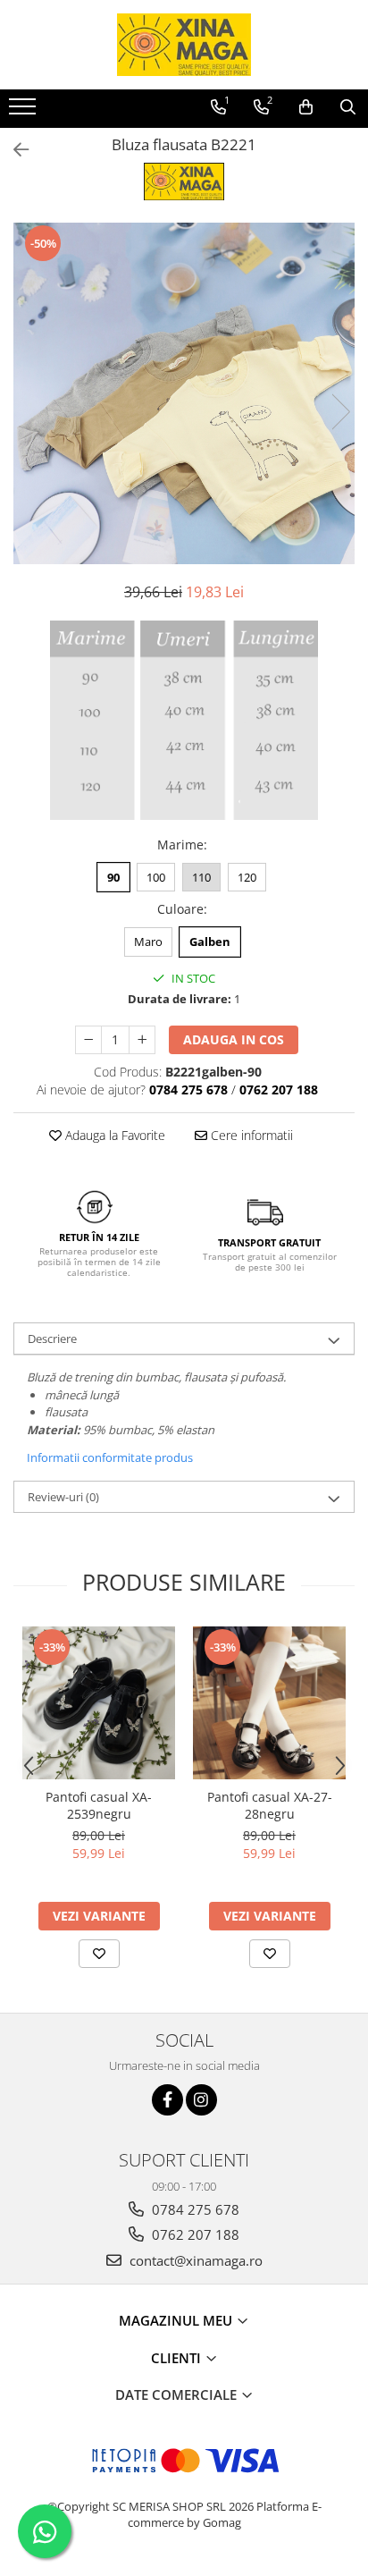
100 (156, 877)
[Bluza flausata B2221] (184, 393)
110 (201, 877)
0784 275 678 (194, 2209)
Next (340, 412)
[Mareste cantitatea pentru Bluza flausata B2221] (142, 1040)
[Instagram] (201, 2100)
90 (113, 877)
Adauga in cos (234, 1039)
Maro (148, 942)
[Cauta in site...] (348, 107)
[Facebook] (167, 2100)
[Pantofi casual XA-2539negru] (99, 1703)
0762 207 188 (194, 2234)
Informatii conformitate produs (110, 1457)
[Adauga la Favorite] (99, 1954)
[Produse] (25, 112)
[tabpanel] (184, 393)
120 (247, 877)
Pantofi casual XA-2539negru (99, 1805)
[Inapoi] (13, 150)
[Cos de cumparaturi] (306, 107)
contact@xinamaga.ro (194, 2260)
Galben (210, 942)
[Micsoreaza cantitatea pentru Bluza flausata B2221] (88, 1040)
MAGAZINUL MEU (177, 2320)
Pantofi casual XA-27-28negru (270, 1805)
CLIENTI (178, 2358)
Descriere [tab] (52, 1339)
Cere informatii (250, 1135)
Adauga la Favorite (113, 1135)
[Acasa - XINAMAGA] (184, 45)
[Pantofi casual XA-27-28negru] (269, 1703)
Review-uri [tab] (63, 1497)
